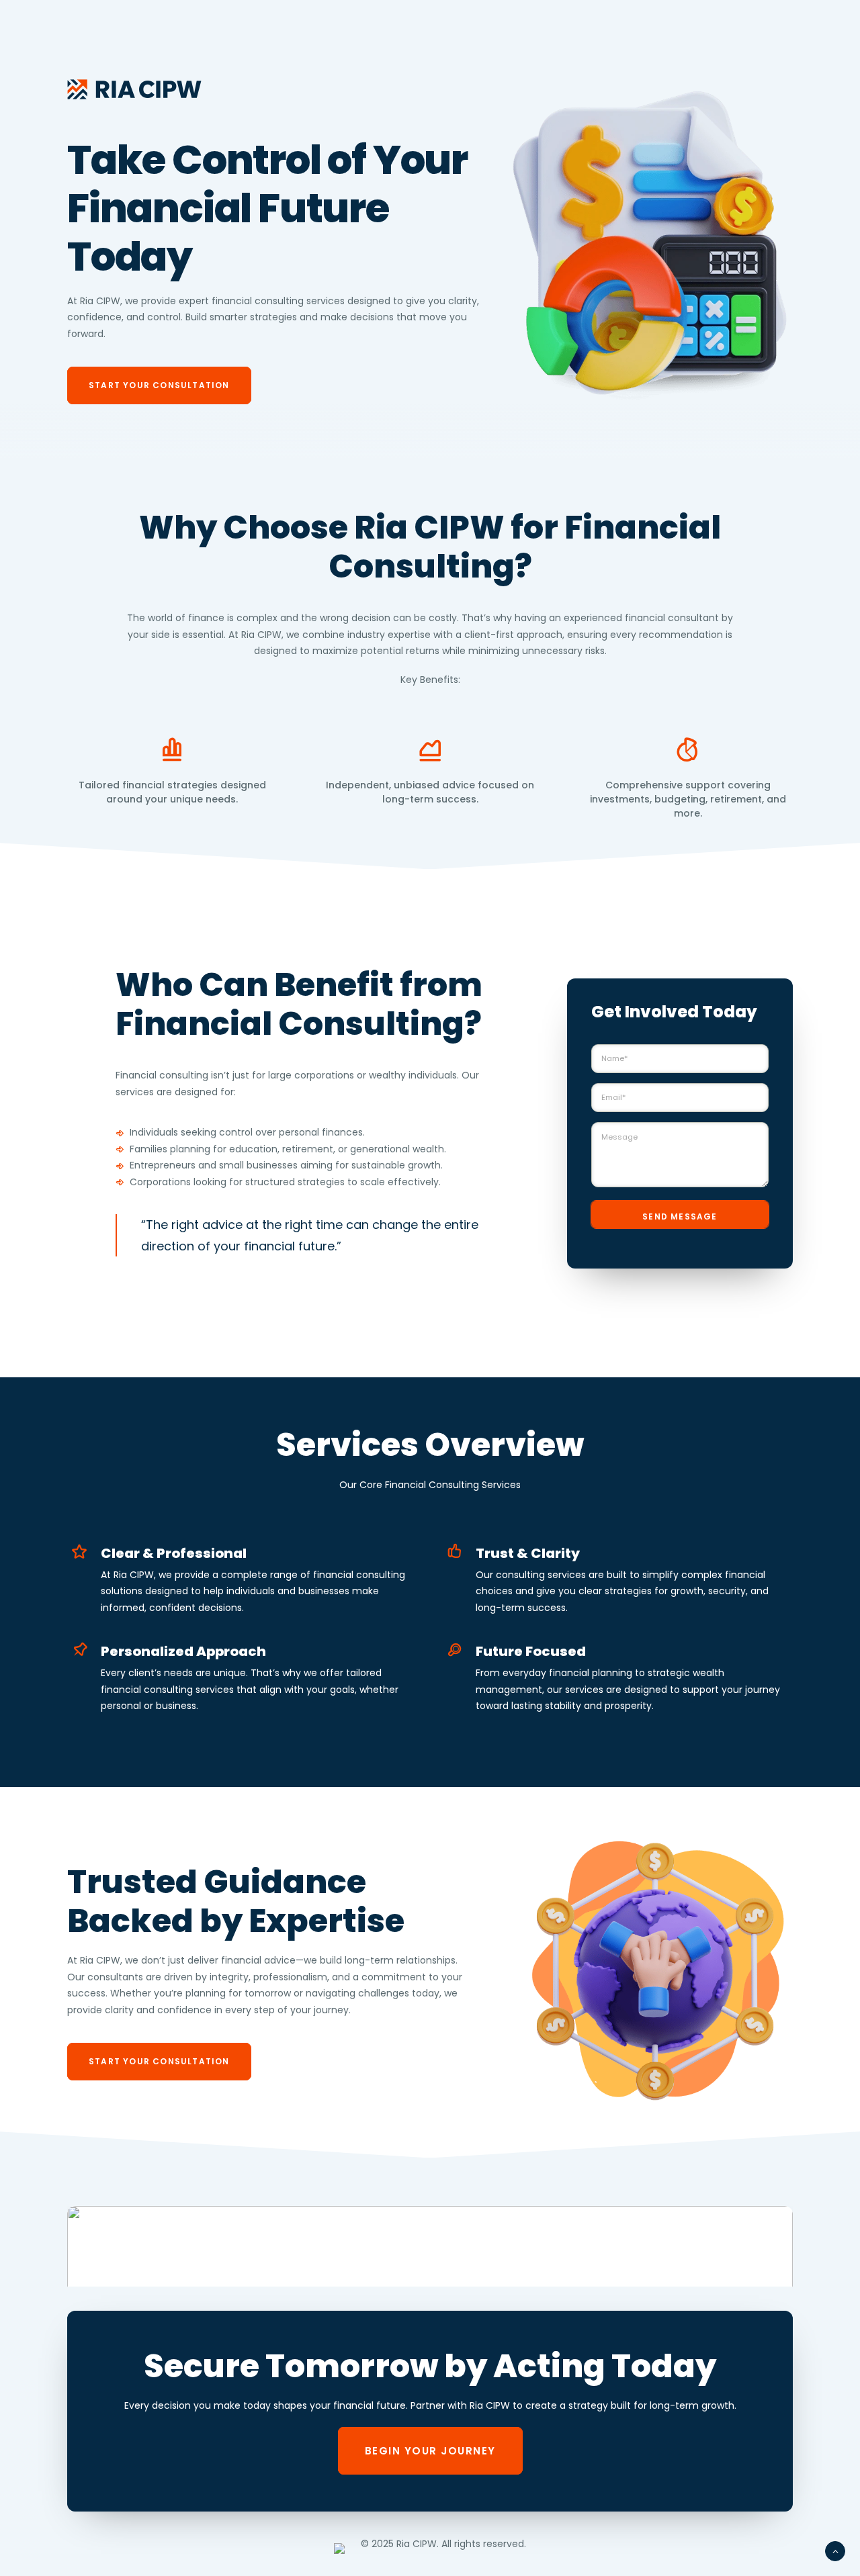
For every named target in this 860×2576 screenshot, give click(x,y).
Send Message (680, 1216)
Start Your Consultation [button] (159, 385)
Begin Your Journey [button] (430, 2451)
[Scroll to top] (835, 2550)
